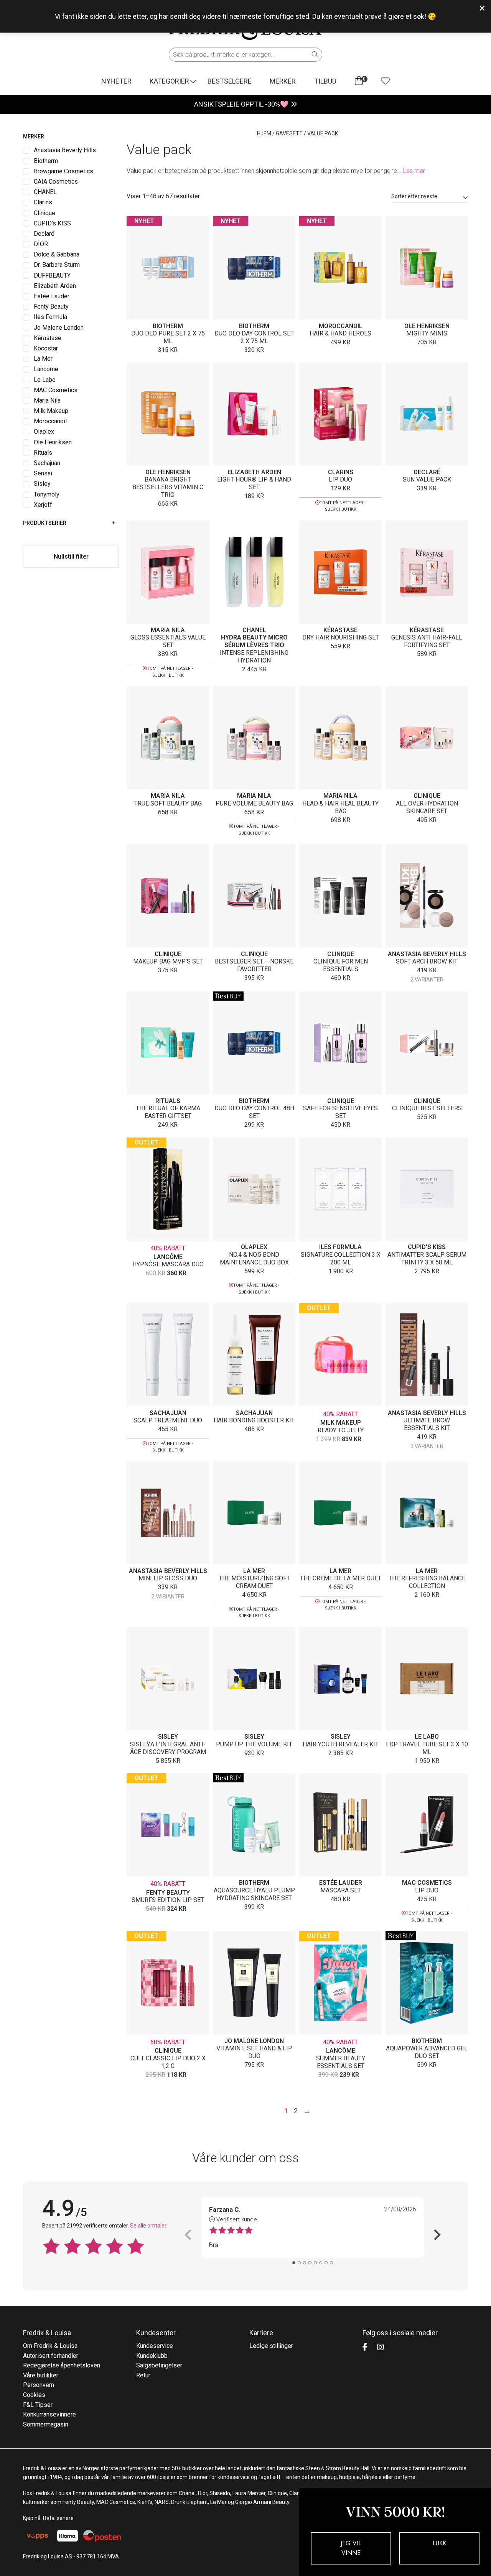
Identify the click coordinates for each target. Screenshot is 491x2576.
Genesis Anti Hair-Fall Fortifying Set (427, 641)
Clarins (341, 472)
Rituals (168, 1101)
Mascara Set (341, 1890)
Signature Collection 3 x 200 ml (341, 1258)
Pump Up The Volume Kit (254, 1744)
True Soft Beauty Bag (168, 803)
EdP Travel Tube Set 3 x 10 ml (427, 1748)
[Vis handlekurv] (359, 81)
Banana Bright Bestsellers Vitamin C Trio (168, 487)
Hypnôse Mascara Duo (168, 1264)
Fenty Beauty (168, 1893)
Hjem (264, 133)
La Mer (254, 1571)
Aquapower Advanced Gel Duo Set (427, 2052)
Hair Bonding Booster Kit (254, 1420)
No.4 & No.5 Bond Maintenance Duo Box (254, 1258)
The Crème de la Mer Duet (341, 1578)
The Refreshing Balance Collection (427, 1582)
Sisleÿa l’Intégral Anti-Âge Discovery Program (168, 1748)
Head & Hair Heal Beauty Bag (340, 807)
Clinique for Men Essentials (341, 965)
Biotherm (168, 326)
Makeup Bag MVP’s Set (168, 961)
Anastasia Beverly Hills (427, 954)
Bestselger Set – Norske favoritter (254, 965)
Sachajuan (168, 1413)
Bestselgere (230, 81)
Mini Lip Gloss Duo (168, 1578)
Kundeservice (155, 2346)
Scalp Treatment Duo (168, 1420)
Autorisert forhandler (51, 2356)
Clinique (427, 796)
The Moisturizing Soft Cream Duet (254, 1582)
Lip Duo (340, 479)
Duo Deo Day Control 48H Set (254, 1112)
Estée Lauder (341, 1883)
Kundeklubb (152, 2356)
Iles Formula (340, 1247)
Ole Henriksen (427, 326)
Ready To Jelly (341, 1430)
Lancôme (168, 1257)
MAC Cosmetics (427, 1883)
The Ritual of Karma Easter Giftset (168, 1112)
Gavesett (289, 133)
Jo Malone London (254, 2041)
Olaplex (254, 1247)
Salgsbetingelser (159, 2365)
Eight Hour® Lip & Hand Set (254, 483)
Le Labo (427, 1737)
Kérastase (340, 630)
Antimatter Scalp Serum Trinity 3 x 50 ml (427, 1258)
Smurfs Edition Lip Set (168, 1900)
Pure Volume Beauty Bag (254, 803)
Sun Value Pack (427, 479)
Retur (143, 2375)
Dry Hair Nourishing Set (341, 637)
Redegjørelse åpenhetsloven (62, 2365)
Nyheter (116, 81)
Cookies (34, 2395)
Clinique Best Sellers (427, 1108)
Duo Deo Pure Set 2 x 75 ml (168, 337)
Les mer (414, 171)
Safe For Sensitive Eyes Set (340, 1112)
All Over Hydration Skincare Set (427, 807)
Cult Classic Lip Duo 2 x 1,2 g (168, 2062)
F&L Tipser (38, 2405)
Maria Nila (168, 630)
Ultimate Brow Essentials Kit (427, 1424)
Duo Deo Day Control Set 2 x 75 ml (254, 337)
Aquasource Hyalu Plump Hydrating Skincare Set (254, 1894)
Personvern (39, 2385)
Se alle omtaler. (149, 2226)
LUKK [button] (439, 2543)
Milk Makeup (341, 1423)
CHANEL (254, 630)
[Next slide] (437, 2235)
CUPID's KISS (427, 1247)
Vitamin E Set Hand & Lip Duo (254, 2052)
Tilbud (325, 81)
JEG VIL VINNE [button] (351, 2548)
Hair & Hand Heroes (340, 333)
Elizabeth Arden (254, 472)
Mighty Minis (427, 333)
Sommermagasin (46, 2424)
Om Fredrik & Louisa (50, 2346)
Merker (283, 81)
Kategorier (169, 81)
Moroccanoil (341, 326)
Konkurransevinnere (49, 2414)
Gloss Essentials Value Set (168, 641)
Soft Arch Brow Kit (427, 961)
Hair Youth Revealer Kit (341, 1744)
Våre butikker (41, 2375)
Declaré (427, 472)
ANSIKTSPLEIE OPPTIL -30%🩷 (241, 104)
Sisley (168, 1737)
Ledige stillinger (271, 2346)
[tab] (294, 2263)
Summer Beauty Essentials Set (341, 2062)
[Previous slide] (189, 2235)
